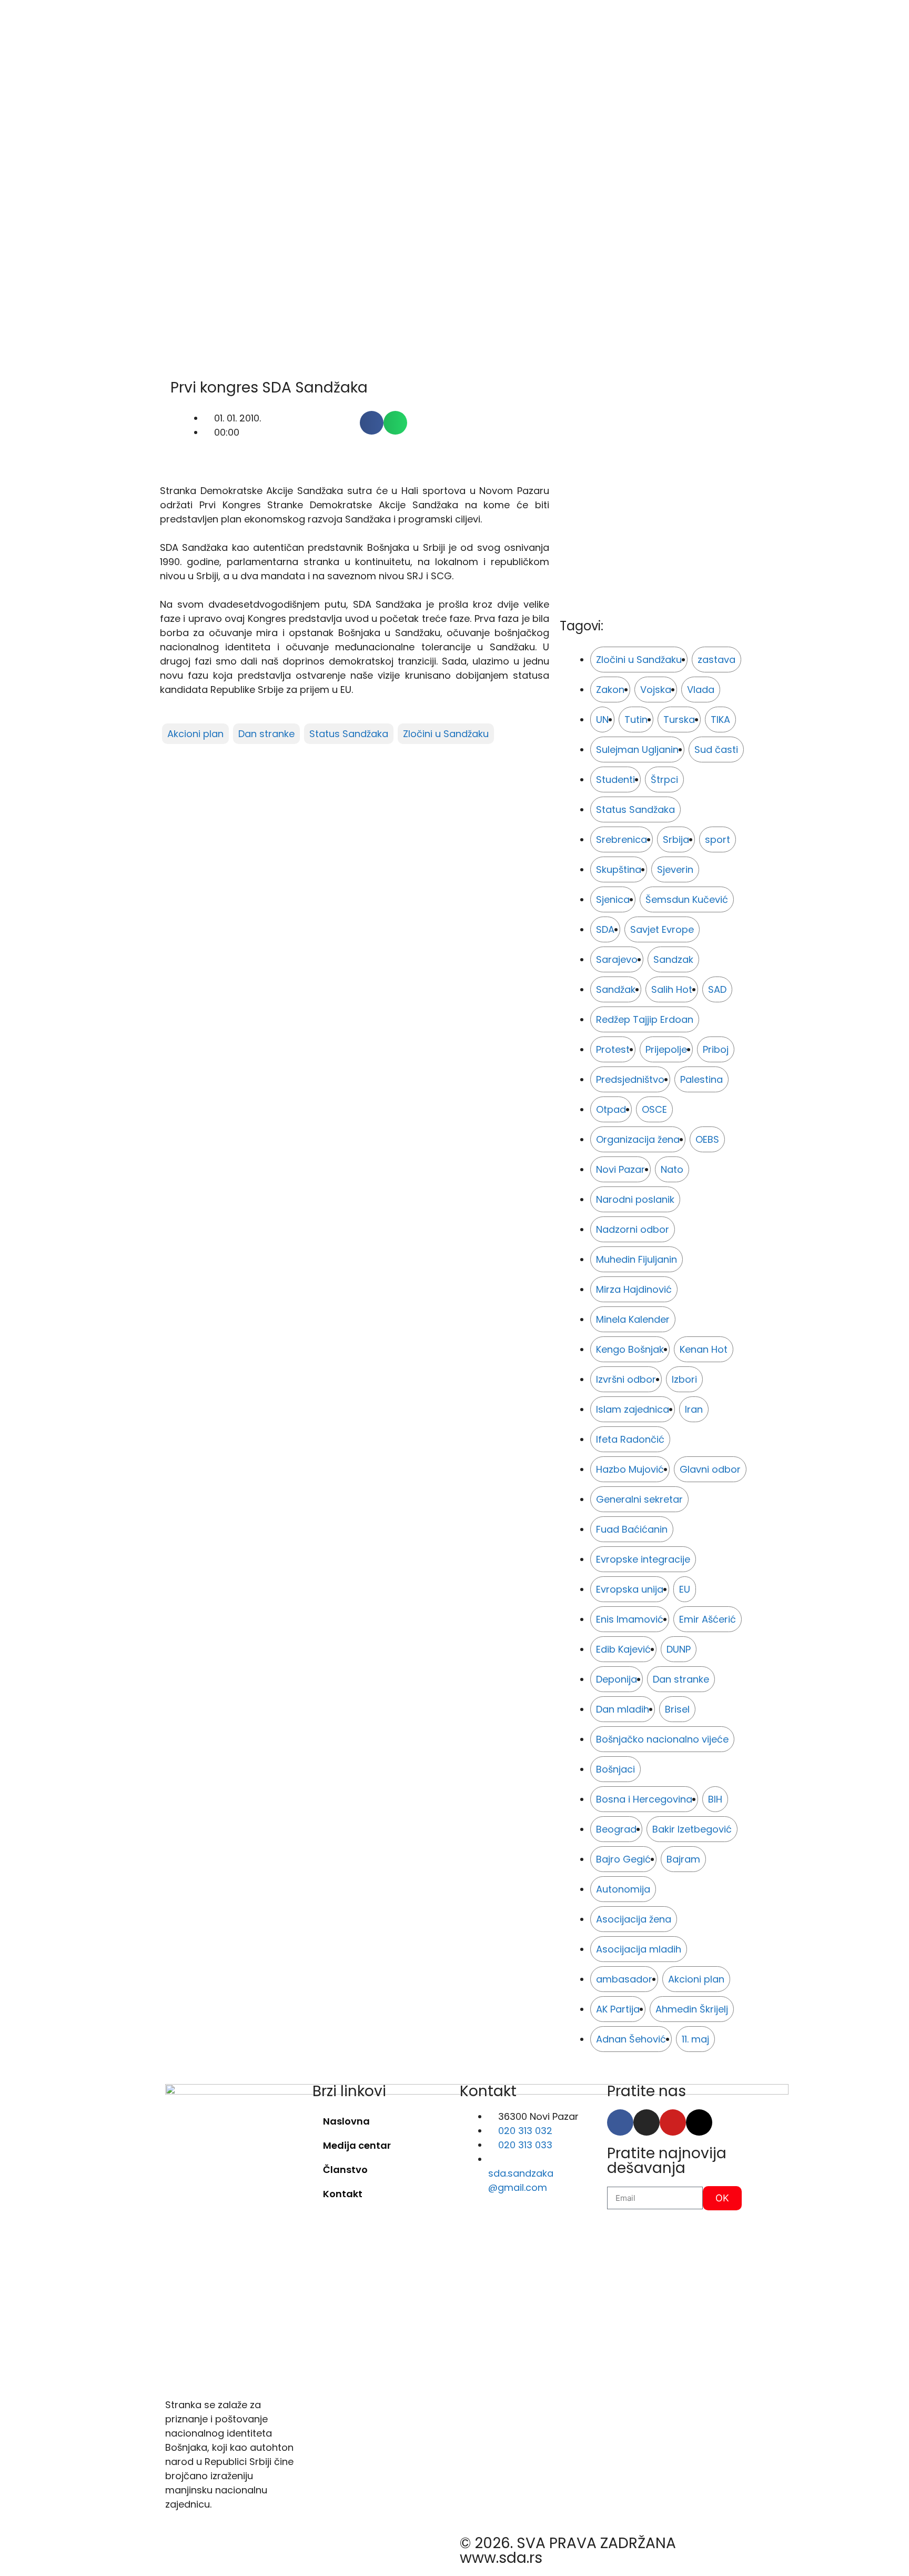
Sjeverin (675, 869)
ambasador (624, 1979)
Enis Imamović (630, 1619)
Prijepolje (666, 1049)
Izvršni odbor (626, 1379)
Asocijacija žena (634, 1919)
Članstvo (345, 2170)
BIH (715, 1799)
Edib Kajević (623, 1649)
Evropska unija (630, 1589)
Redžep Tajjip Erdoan (645, 1019)
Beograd (616, 1829)
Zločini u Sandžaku (446, 734)
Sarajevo (617, 959)
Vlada (701, 690)
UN (602, 720)
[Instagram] (647, 2122)
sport (718, 839)
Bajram (683, 1859)
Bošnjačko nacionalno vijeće (662, 1739)
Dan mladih (623, 1709)
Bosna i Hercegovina (644, 1799)
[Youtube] (673, 2122)
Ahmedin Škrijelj (692, 2009)
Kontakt (343, 2194)
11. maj (695, 2039)
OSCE (654, 1109)
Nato (672, 1169)
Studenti (615, 779)
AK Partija (618, 2009)
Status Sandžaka (349, 734)
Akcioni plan (195, 734)
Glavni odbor (710, 1469)
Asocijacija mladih (639, 1949)
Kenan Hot (704, 1349)
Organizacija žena (638, 1139)
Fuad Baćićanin (632, 1529)
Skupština (619, 869)
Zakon (610, 690)
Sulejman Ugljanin (637, 749)
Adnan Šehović (631, 2039)
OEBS (707, 1139)
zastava (716, 660)
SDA (605, 929)
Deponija (617, 1679)
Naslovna (346, 2121)
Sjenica (613, 899)
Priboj (716, 1049)
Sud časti (716, 749)
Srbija (676, 839)
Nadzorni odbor (633, 1229)
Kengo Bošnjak (630, 1349)
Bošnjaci (615, 1769)
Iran (694, 1409)
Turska (679, 720)
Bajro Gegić (623, 1859)
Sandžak (616, 989)
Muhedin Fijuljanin (637, 1259)
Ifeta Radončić (630, 1439)
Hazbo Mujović (630, 1469)
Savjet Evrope (662, 929)
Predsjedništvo (630, 1079)
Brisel (677, 1709)
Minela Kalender (633, 1319)
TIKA (720, 720)
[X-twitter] (699, 2122)
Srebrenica (622, 839)
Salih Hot (672, 989)
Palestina (701, 1079)
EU (685, 1589)
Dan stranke (266, 734)
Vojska (656, 690)
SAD (717, 989)
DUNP (679, 1649)
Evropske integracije (643, 1559)
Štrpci (664, 779)
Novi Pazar (620, 1169)
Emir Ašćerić (708, 1619)
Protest (613, 1049)
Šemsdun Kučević (687, 899)
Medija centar (357, 2145)
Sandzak (673, 959)
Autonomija (623, 1889)
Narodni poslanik (635, 1199)
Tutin (636, 720)
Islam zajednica (633, 1409)
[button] (372, 423)
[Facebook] (620, 2122)
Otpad (611, 1109)
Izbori (684, 1379)
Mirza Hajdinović (634, 1289)
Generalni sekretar (639, 1499)
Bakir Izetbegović (692, 1829)
